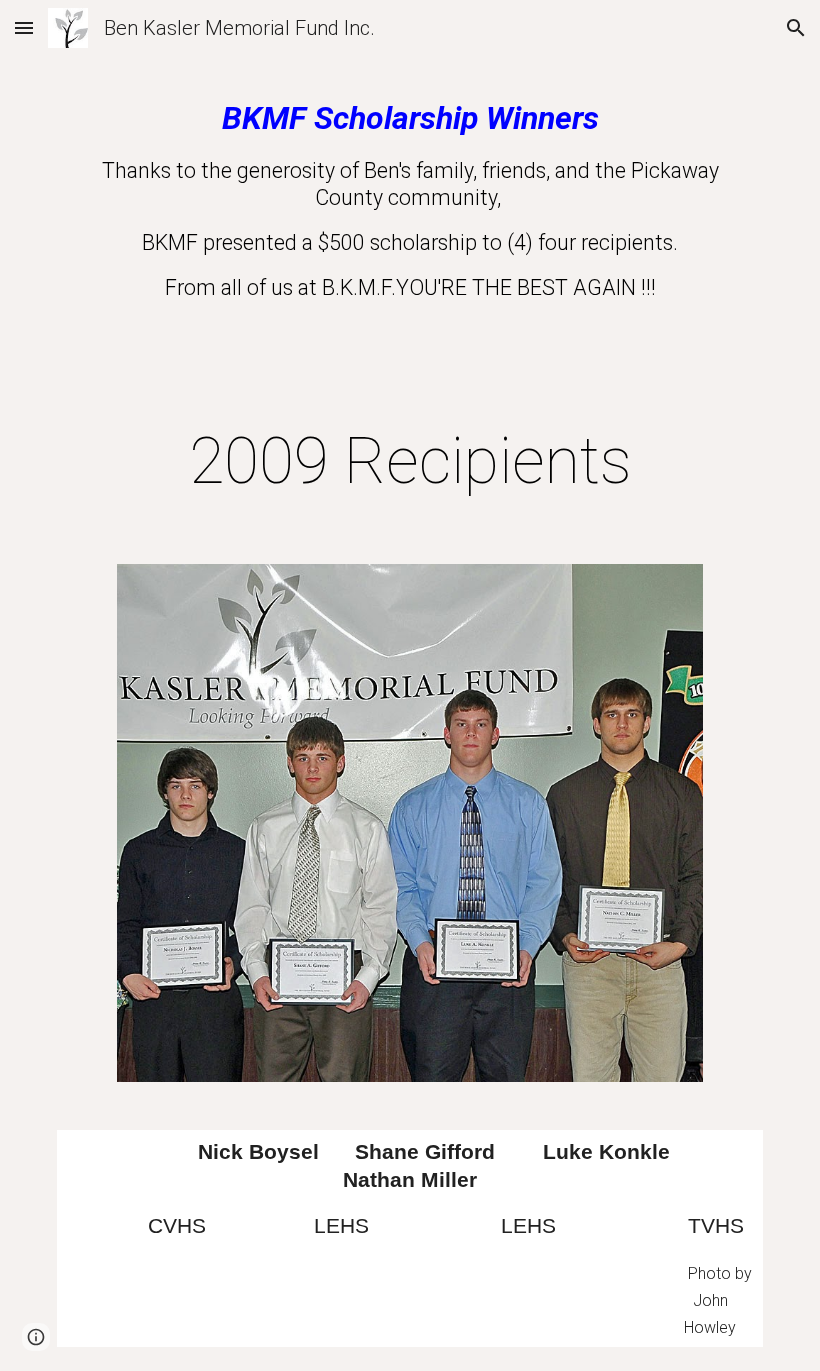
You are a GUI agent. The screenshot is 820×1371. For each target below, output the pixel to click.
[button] (24, 27)
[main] (410, 222)
